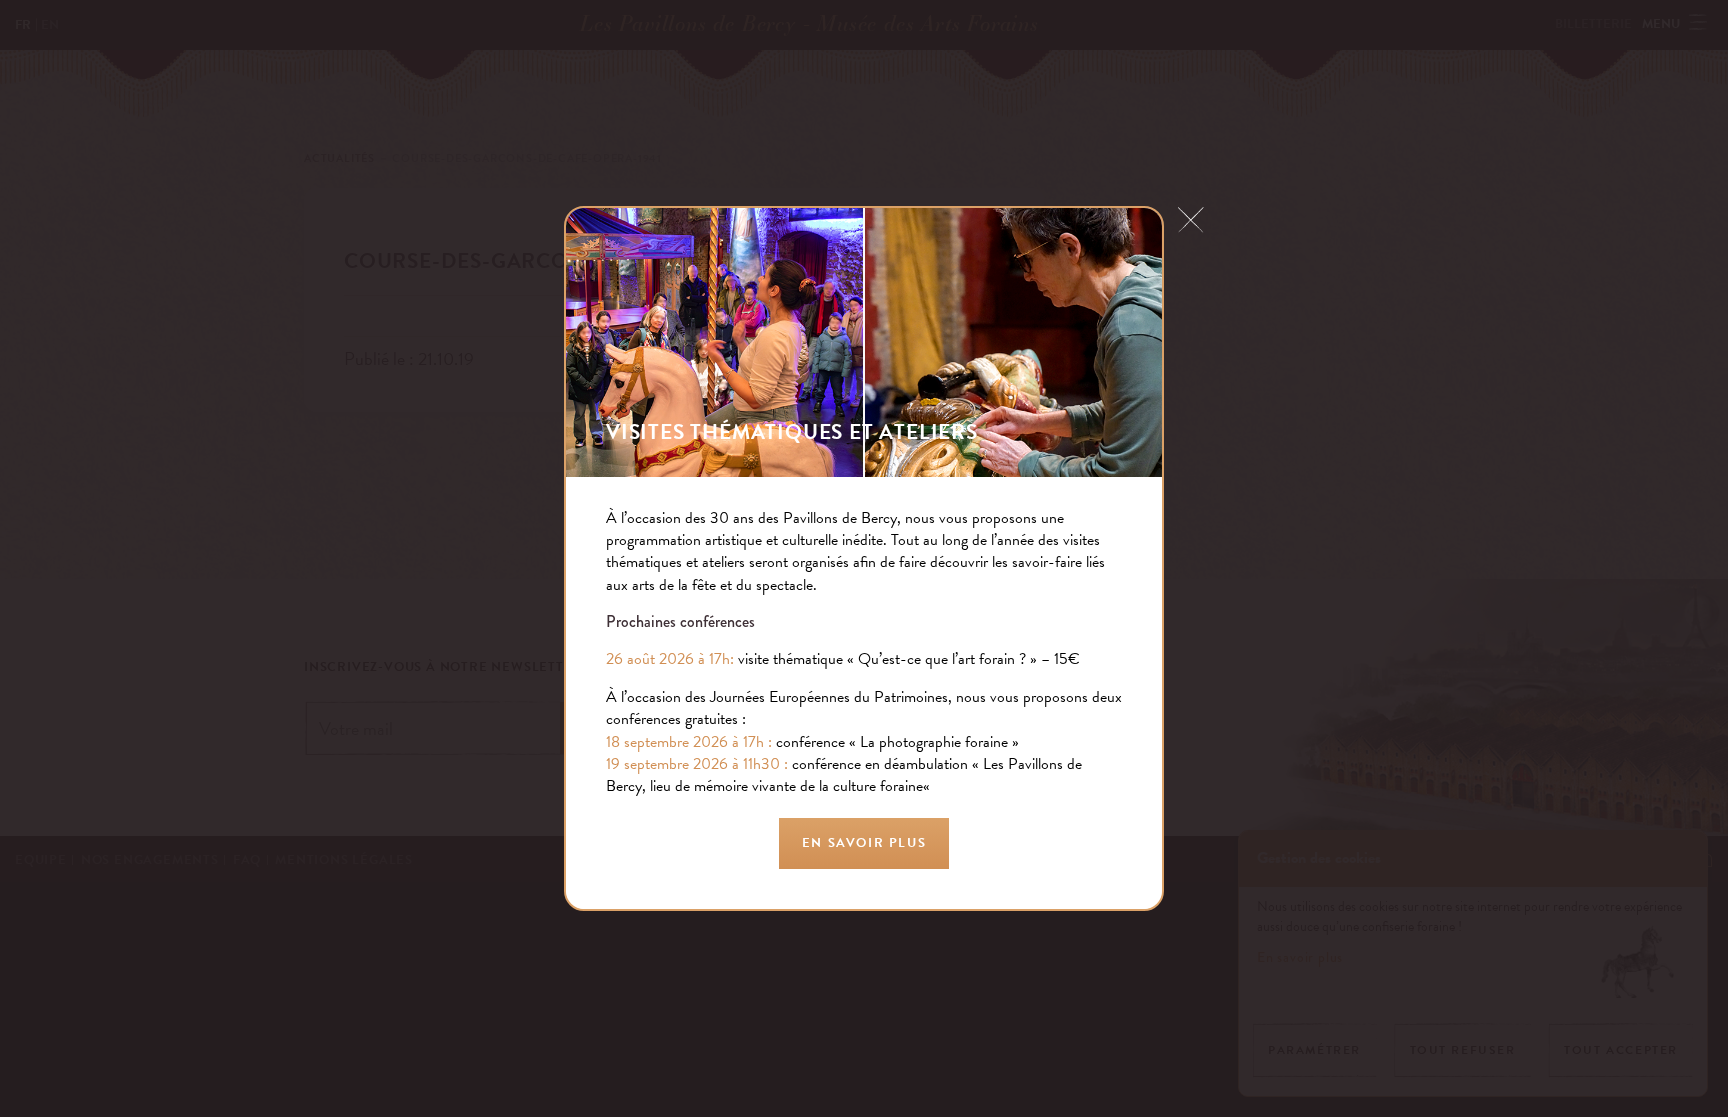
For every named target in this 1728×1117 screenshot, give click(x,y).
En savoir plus (864, 843)
